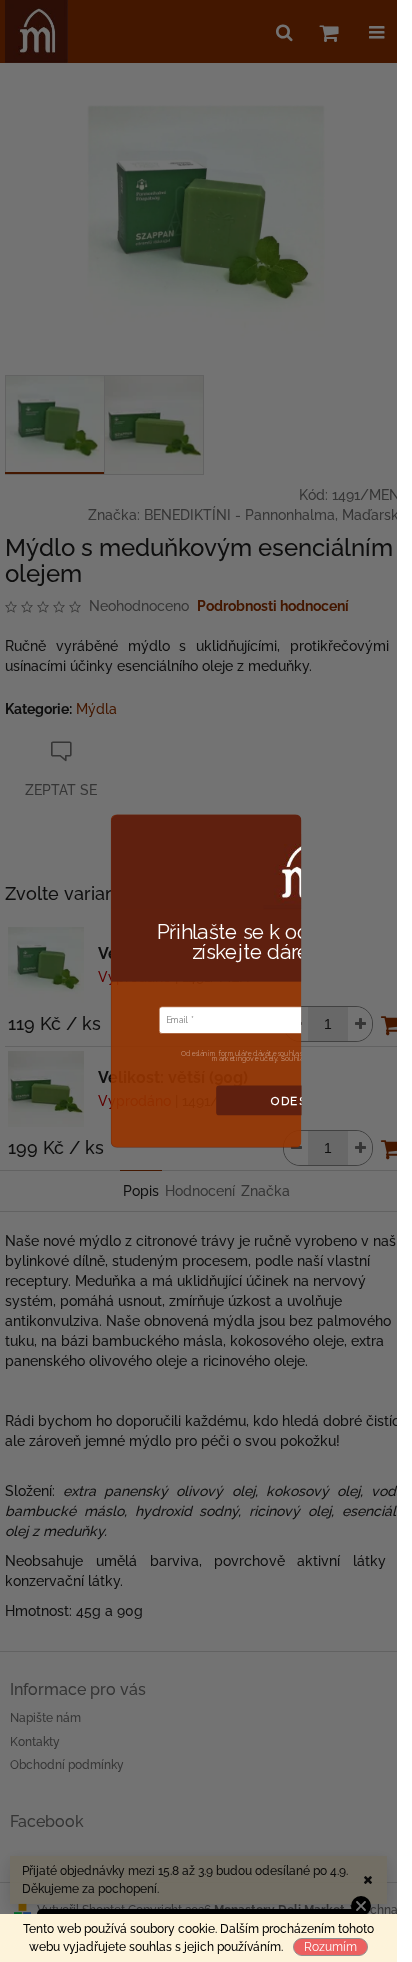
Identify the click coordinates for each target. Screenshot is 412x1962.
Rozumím (330, 1947)
